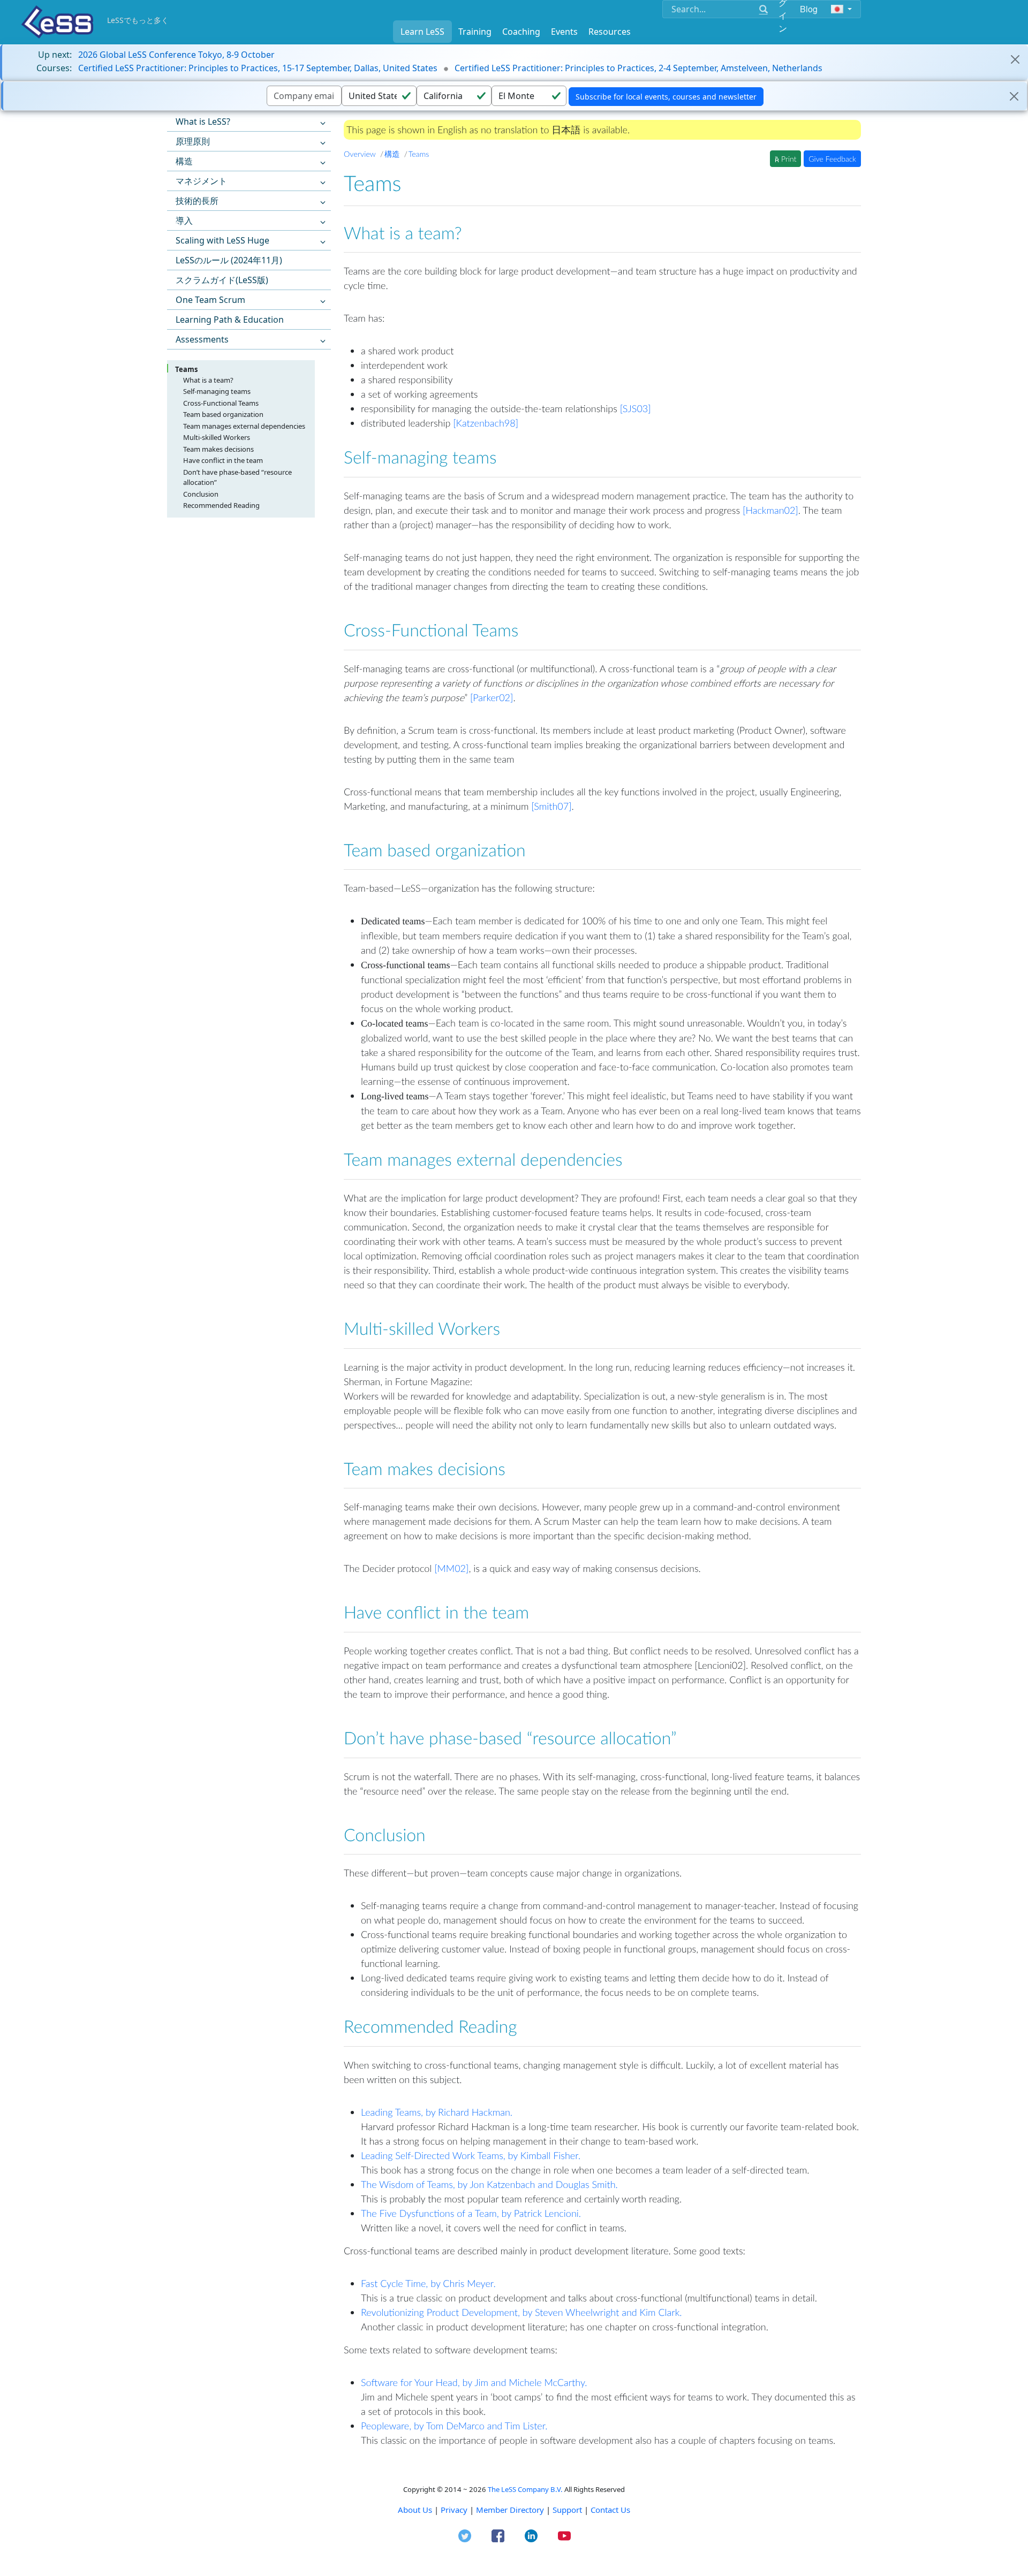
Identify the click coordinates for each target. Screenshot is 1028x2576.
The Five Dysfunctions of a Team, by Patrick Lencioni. (471, 2213)
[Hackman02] (770, 510)
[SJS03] (636, 408)
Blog (809, 9)
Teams (186, 369)
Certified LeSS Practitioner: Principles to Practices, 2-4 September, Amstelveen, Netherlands (638, 68)
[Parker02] (492, 697)
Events (564, 32)
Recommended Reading (221, 505)
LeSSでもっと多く (138, 20)
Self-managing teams (217, 391)
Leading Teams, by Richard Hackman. (437, 2112)
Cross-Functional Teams (221, 403)
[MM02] (451, 1568)
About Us (415, 2510)
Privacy (454, 2510)
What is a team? (208, 380)
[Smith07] (551, 806)
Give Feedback (832, 159)
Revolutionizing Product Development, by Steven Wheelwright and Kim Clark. (521, 2312)
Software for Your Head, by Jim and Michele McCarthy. (474, 2382)
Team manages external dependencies (244, 426)
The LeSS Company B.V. (525, 2489)
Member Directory (510, 2510)
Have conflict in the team (223, 460)
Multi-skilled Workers (217, 437)
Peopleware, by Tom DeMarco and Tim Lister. (454, 2426)
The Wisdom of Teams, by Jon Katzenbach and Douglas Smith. (489, 2184)
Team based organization (223, 414)
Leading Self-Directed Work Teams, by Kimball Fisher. (471, 2155)
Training (475, 32)
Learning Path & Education (230, 320)
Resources (610, 32)
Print (788, 159)
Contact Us (610, 2510)
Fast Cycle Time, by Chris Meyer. (428, 2283)
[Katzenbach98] (486, 423)
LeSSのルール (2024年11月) (229, 260)
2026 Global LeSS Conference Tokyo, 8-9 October (176, 55)
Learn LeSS (422, 32)
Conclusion (201, 494)
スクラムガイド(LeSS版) (222, 280)
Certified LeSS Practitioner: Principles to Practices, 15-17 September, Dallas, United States (258, 68)
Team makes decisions (218, 449)
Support (567, 2510)
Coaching (521, 32)
